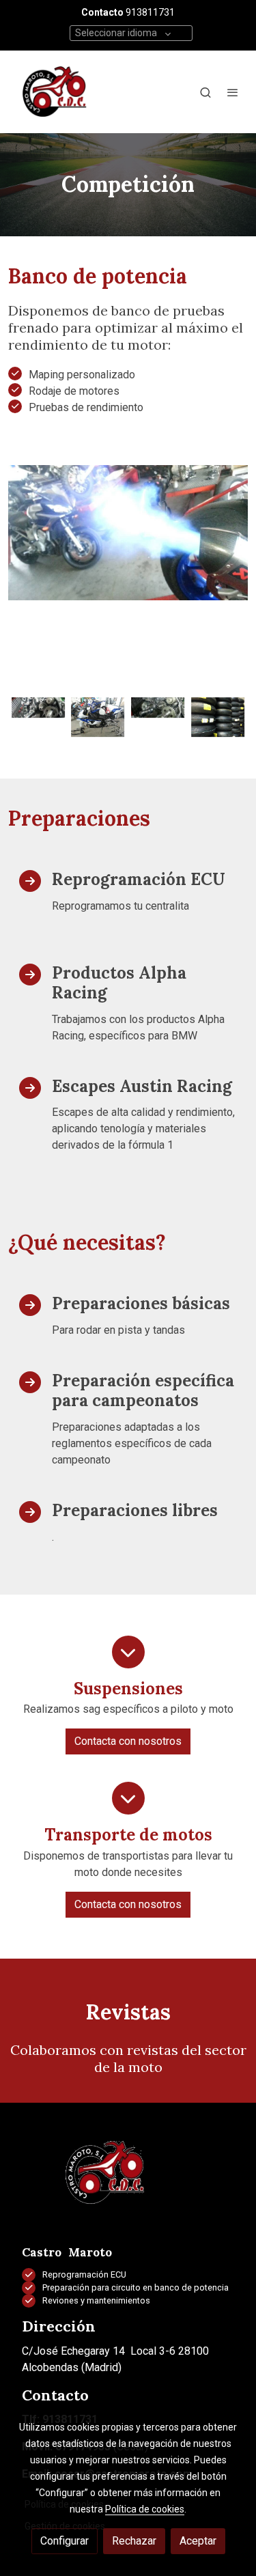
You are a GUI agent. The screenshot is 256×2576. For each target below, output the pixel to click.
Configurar (65, 2541)
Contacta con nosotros (128, 1741)
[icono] (128, 1652)
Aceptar (198, 2541)
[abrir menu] (233, 92)
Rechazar (134, 2541)
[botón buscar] (205, 92)
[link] (55, 92)
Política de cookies (145, 2509)
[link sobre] (128, 2181)
